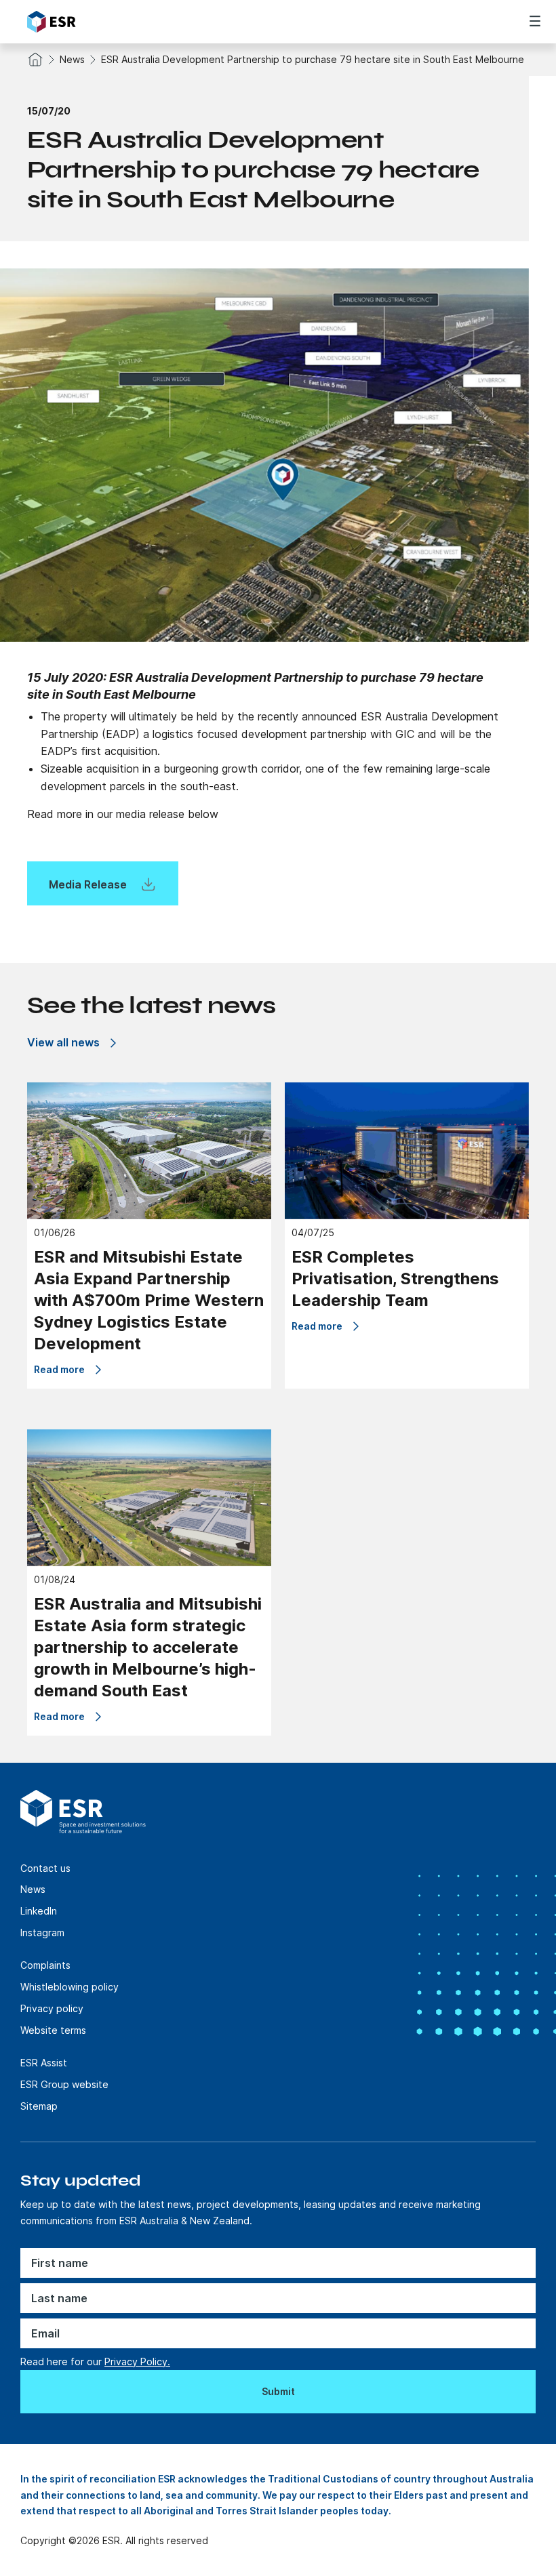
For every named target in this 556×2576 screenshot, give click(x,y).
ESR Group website (64, 2084)
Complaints (45, 1965)
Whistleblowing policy (69, 1987)
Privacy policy (52, 2008)
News (72, 59)
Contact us (45, 1868)
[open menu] (535, 21)
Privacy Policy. (137, 2362)
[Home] (103, 22)
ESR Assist (44, 2063)
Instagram (42, 1933)
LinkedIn (39, 1911)
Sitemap (39, 2106)
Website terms (53, 2030)
